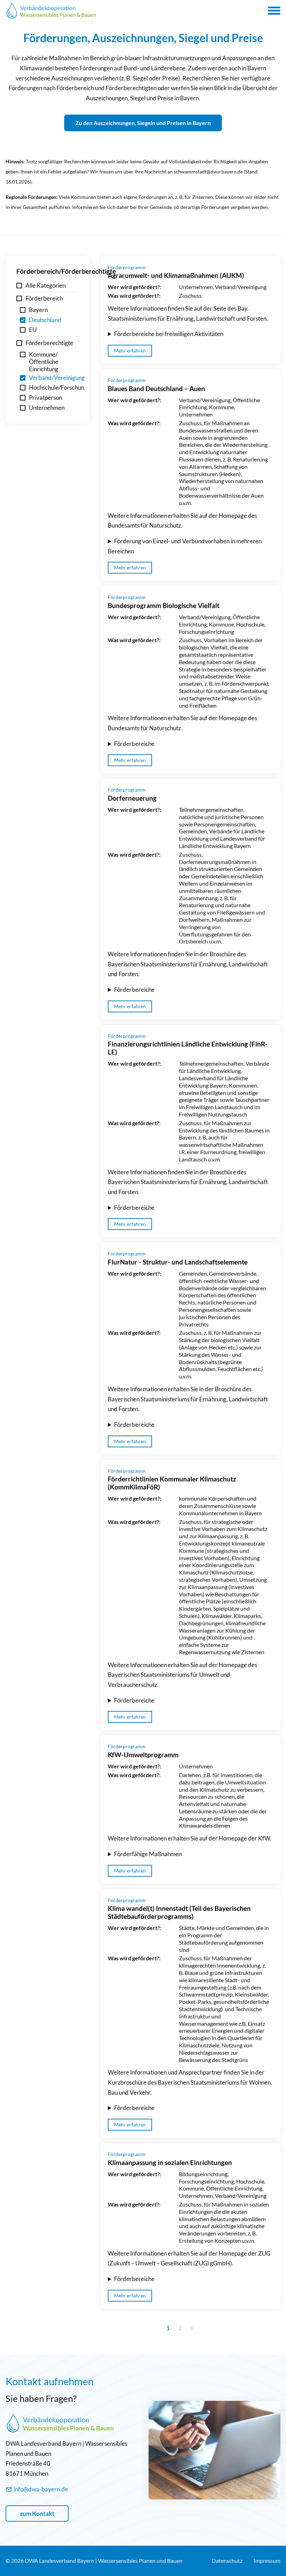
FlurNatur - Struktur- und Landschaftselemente (178, 1262)
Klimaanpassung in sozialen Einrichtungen (170, 2162)
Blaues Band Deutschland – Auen (156, 388)
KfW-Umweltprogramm (143, 1755)
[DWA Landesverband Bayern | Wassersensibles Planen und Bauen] (51, 10)
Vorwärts (202, 2328)
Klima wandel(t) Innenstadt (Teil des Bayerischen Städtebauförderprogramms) (179, 1912)
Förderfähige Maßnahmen (148, 1854)
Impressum (267, 2561)
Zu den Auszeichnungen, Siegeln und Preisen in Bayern (143, 123)
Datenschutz (227, 2561)
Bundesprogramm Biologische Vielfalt (164, 605)
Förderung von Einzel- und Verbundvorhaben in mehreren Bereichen (185, 546)
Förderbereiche (134, 744)
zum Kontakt (37, 2513)
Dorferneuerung (132, 798)
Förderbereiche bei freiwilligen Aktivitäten (169, 334)
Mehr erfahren (130, 351)
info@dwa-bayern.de (41, 2489)
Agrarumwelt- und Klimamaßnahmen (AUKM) (176, 275)
